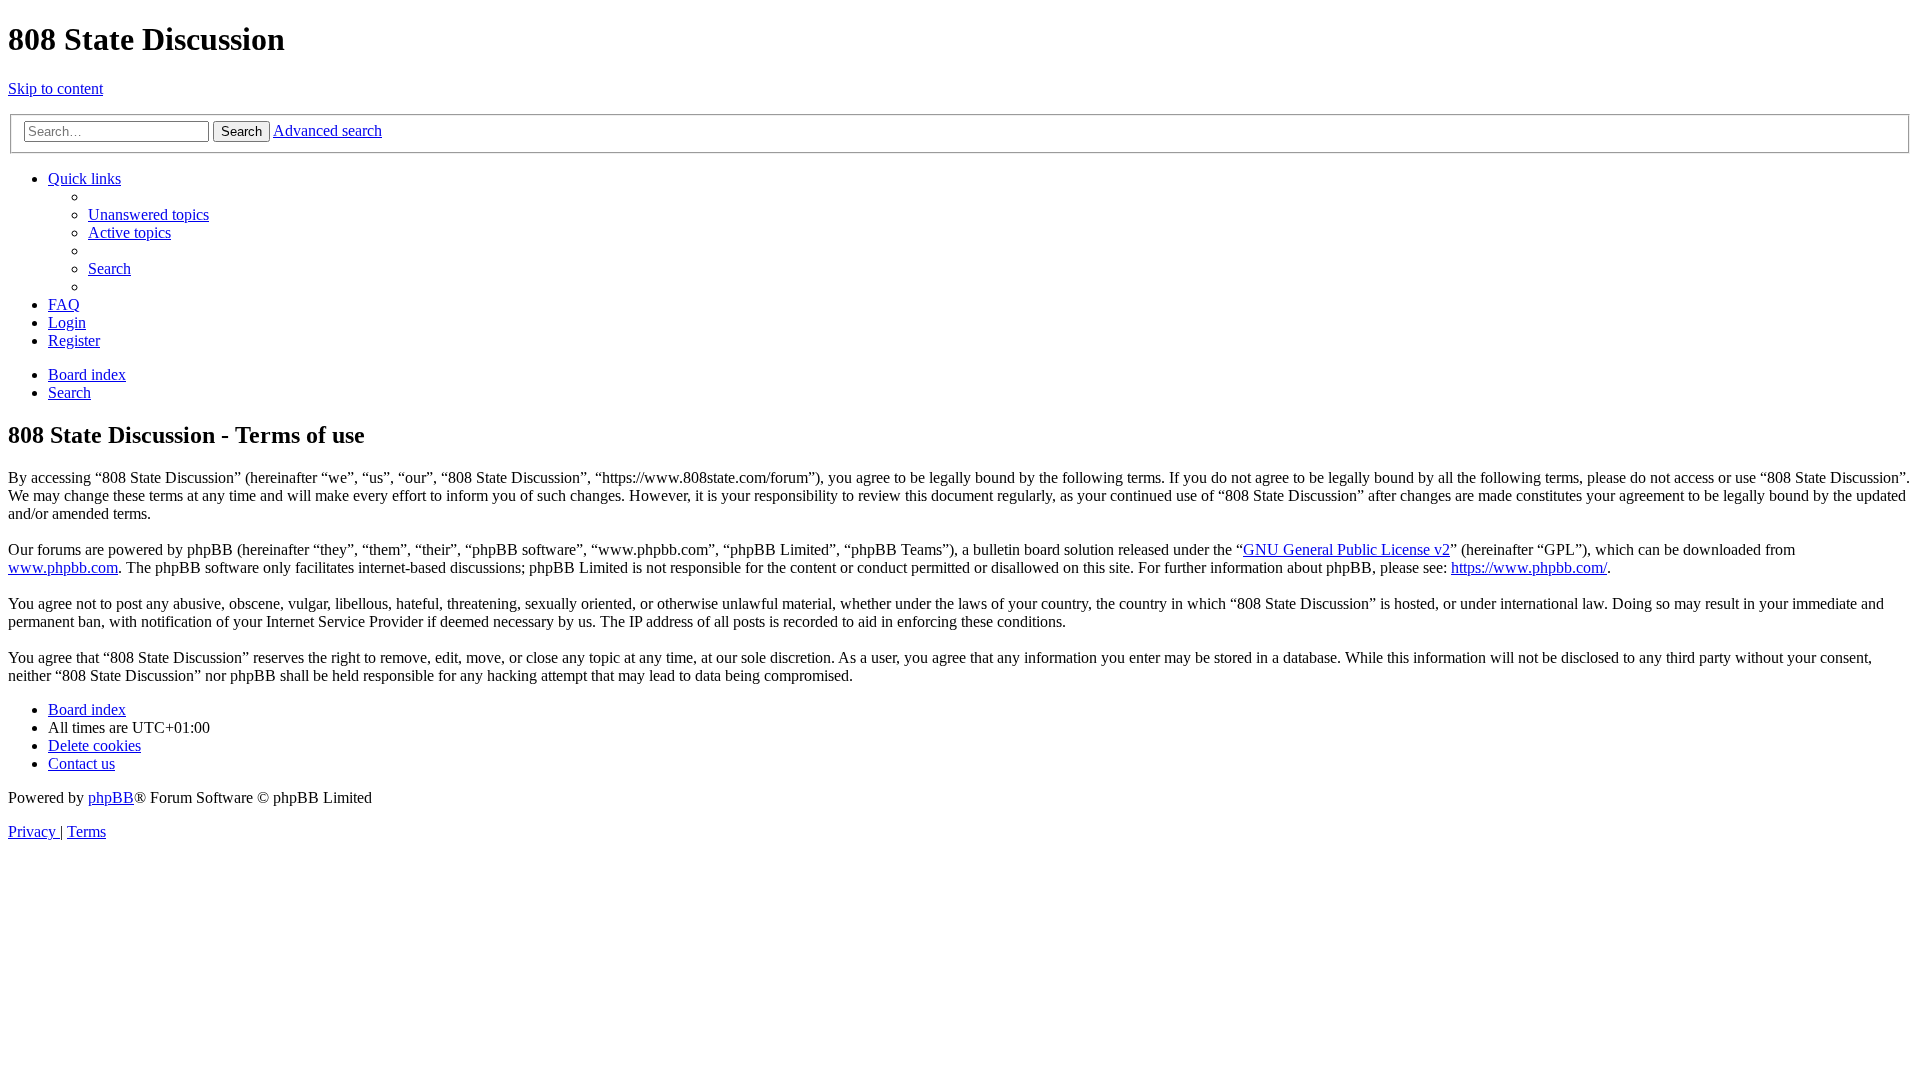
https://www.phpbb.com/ (1529, 567)
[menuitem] (148, 214)
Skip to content (55, 88)
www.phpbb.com (63, 567)
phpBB (111, 797)
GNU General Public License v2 (1346, 549)
